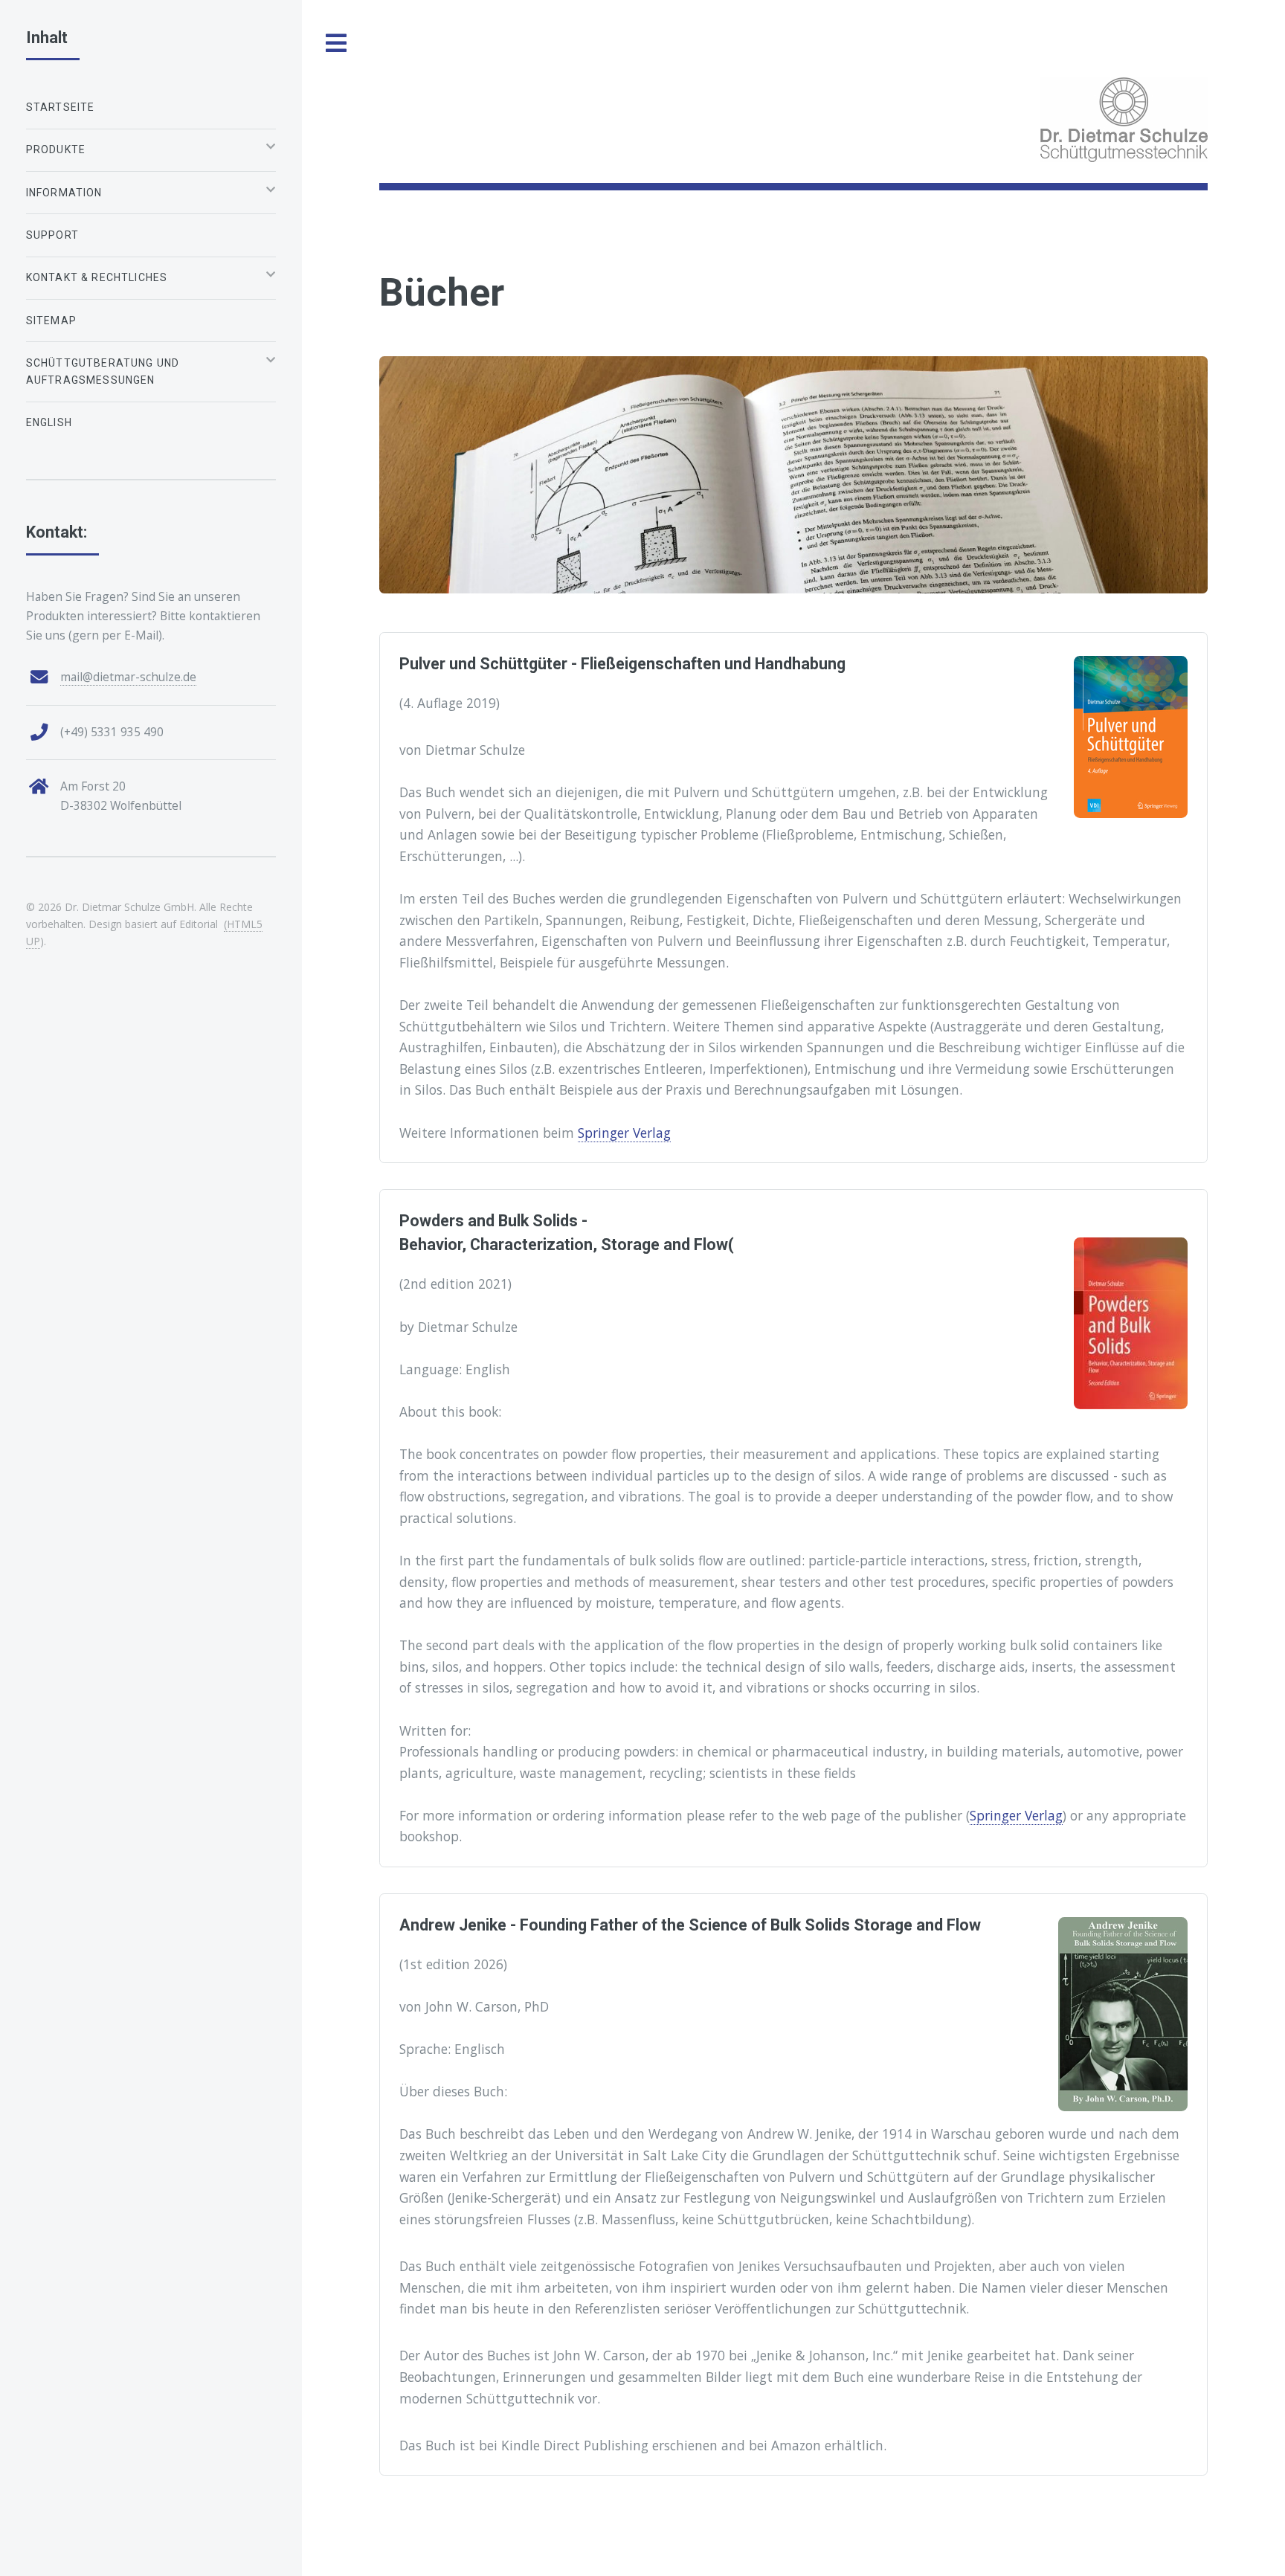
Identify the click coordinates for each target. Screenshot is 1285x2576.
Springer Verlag (624, 1133)
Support (52, 235)
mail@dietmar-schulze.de (128, 677)
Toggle (337, 44)
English (49, 422)
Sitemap (51, 321)
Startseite (61, 107)
